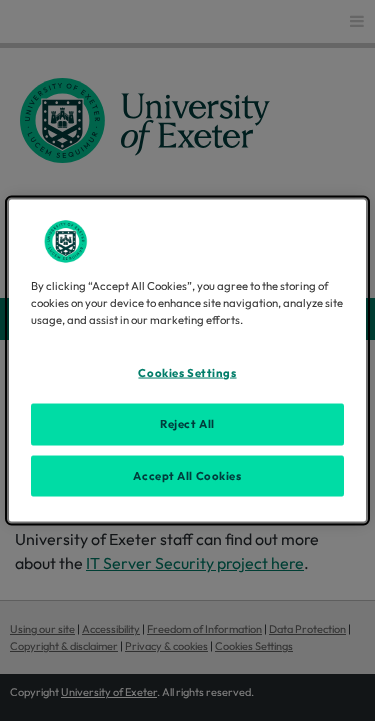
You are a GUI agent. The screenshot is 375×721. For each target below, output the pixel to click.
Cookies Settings (187, 372)
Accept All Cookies (187, 475)
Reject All (187, 423)
